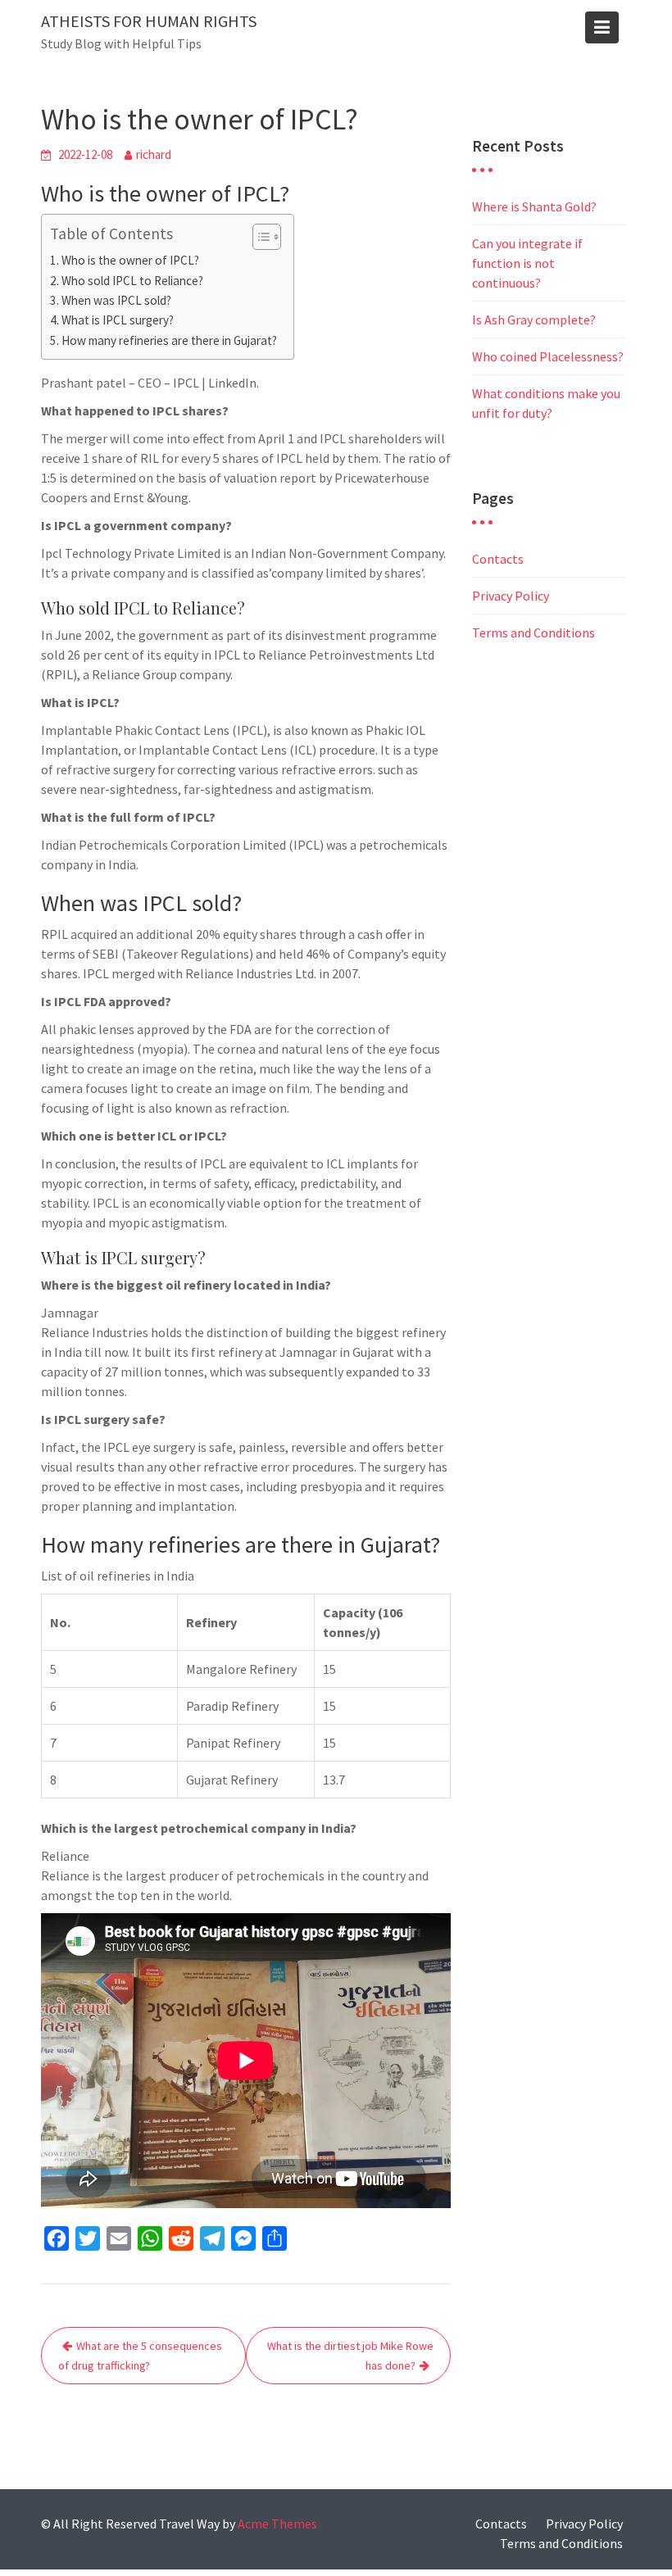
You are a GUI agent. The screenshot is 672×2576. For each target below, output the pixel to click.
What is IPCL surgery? (118, 320)
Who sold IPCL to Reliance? (132, 281)
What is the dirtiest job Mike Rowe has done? (350, 2356)
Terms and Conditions (534, 633)
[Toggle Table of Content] (259, 237)
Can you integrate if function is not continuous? (527, 263)
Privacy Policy (511, 596)
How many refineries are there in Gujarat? (169, 340)
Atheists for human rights (149, 21)
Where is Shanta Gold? (534, 206)
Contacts (498, 559)
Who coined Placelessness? (548, 356)
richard (154, 154)
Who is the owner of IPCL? (130, 260)
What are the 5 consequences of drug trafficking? (140, 2356)
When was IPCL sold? (116, 300)
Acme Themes (277, 2524)
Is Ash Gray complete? (534, 320)
